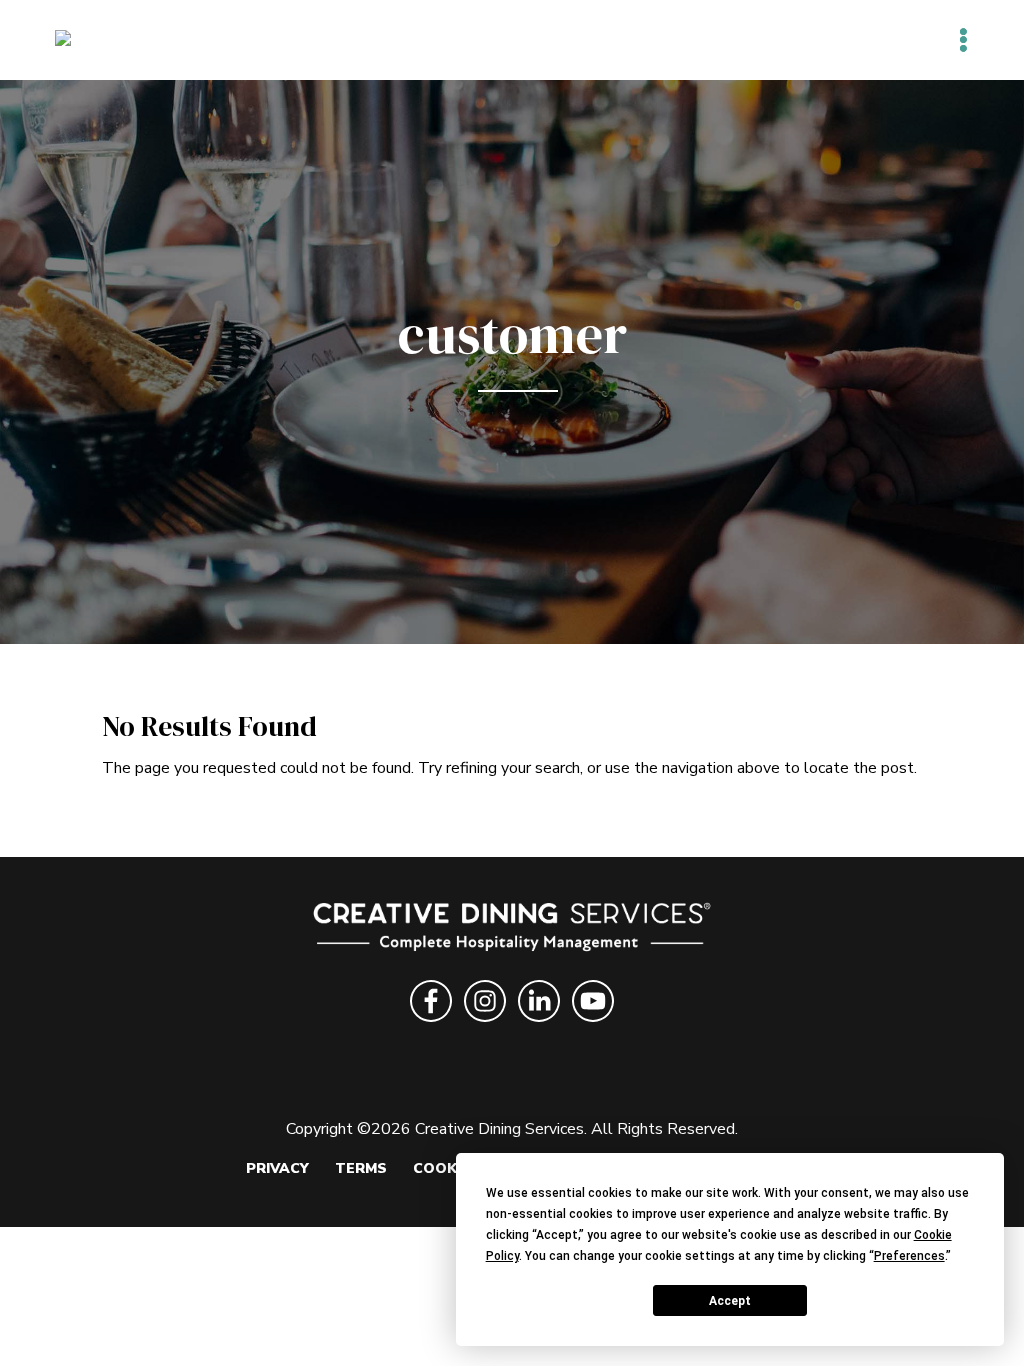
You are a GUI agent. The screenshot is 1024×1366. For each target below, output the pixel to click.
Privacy (277, 1168)
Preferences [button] (909, 1256)
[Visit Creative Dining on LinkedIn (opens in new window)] (539, 1025)
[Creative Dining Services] (84, 39)
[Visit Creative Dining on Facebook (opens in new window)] (431, 1025)
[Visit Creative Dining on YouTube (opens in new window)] (593, 1025)
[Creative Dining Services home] (512, 930)
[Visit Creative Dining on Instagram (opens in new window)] (485, 1025)
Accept (730, 1301)
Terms (361, 1168)
